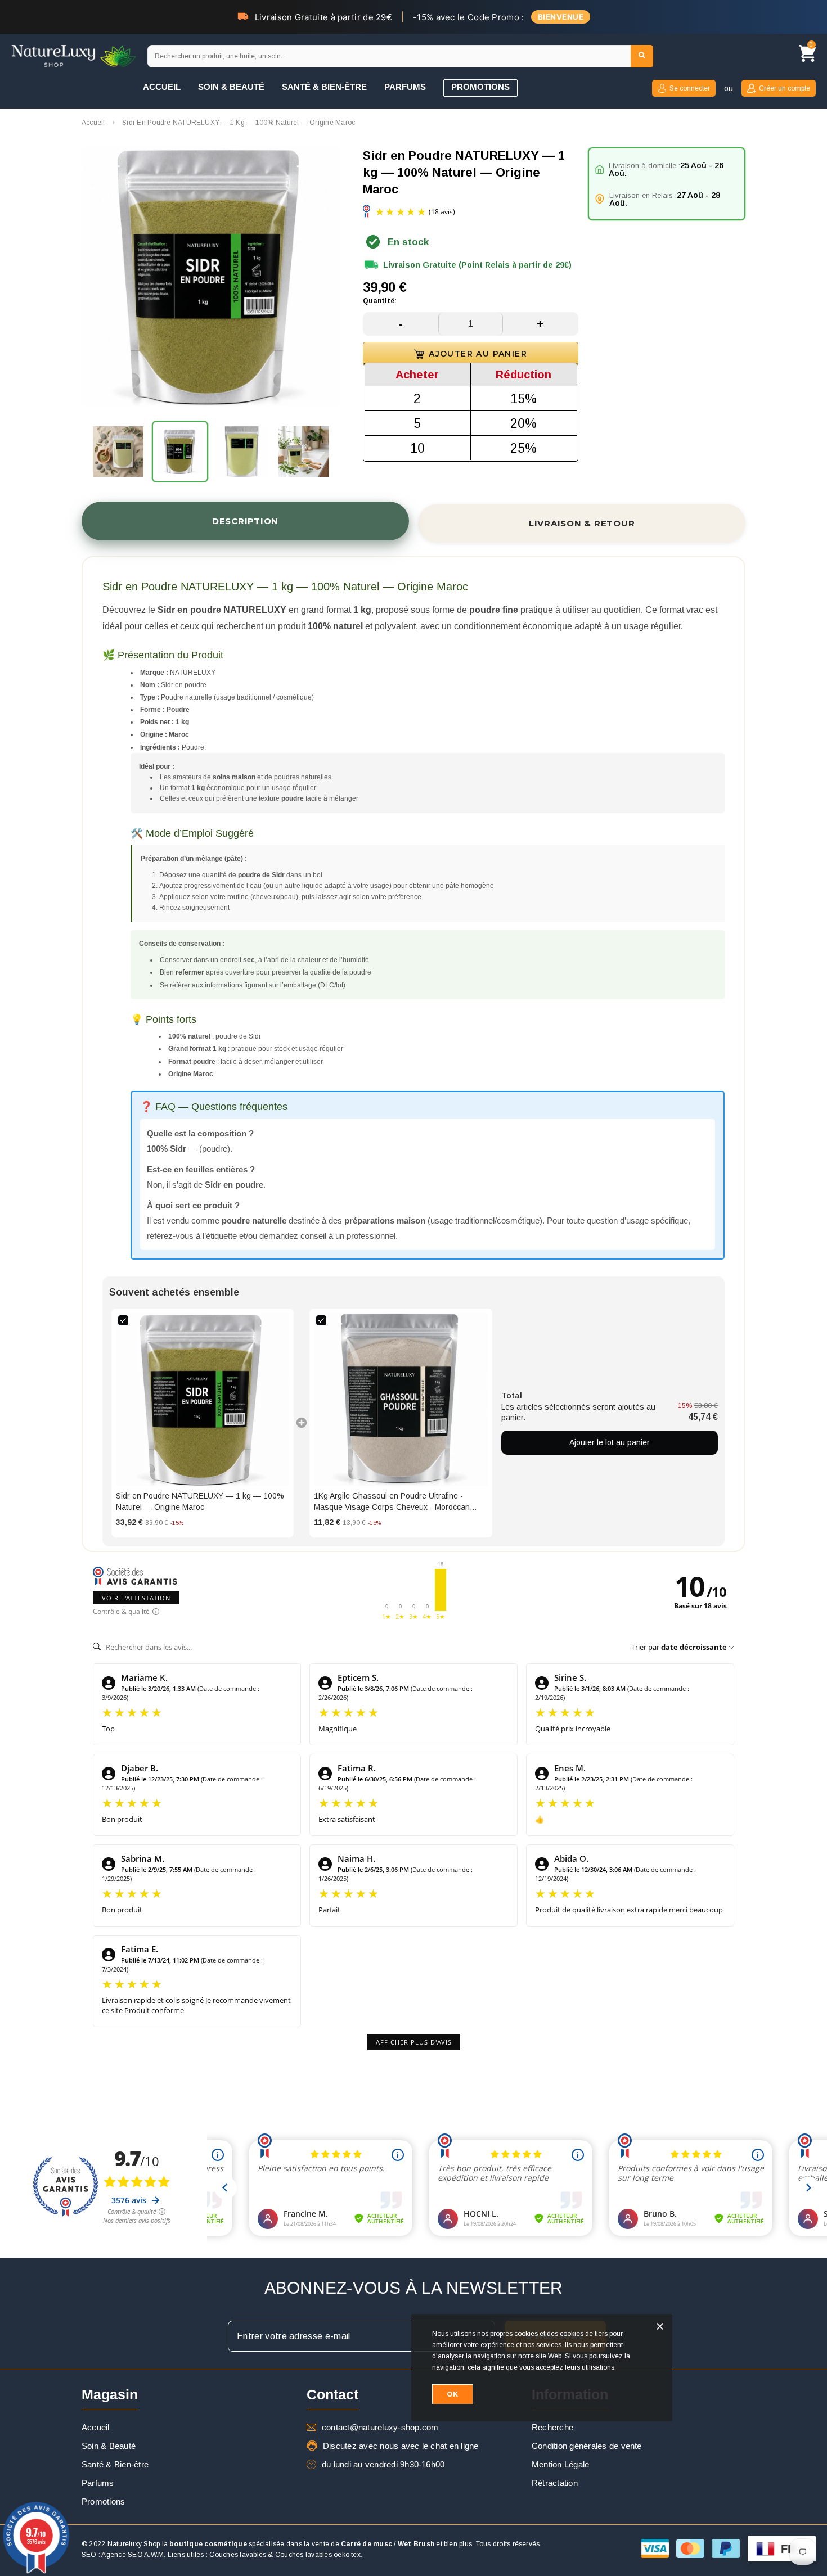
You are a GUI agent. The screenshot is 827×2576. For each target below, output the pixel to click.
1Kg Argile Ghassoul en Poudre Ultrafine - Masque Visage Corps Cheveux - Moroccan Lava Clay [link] (392, 1502)
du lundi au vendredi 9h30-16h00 (383, 2464)
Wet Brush (416, 2544)
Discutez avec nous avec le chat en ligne (401, 2446)
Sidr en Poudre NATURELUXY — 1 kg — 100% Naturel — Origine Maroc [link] (200, 1501)
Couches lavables (238, 2555)
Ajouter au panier (478, 354)
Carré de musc (367, 2544)
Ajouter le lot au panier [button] (610, 1442)
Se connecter (690, 88)
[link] (203, 1400)
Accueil (93, 123)
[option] (211, 278)
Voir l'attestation (136, 1598)
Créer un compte (785, 88)
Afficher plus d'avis (414, 2042)
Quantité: (380, 301)
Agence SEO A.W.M (132, 2555)
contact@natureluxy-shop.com (380, 2427)
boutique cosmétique (208, 2544)
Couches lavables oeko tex (318, 2555)
